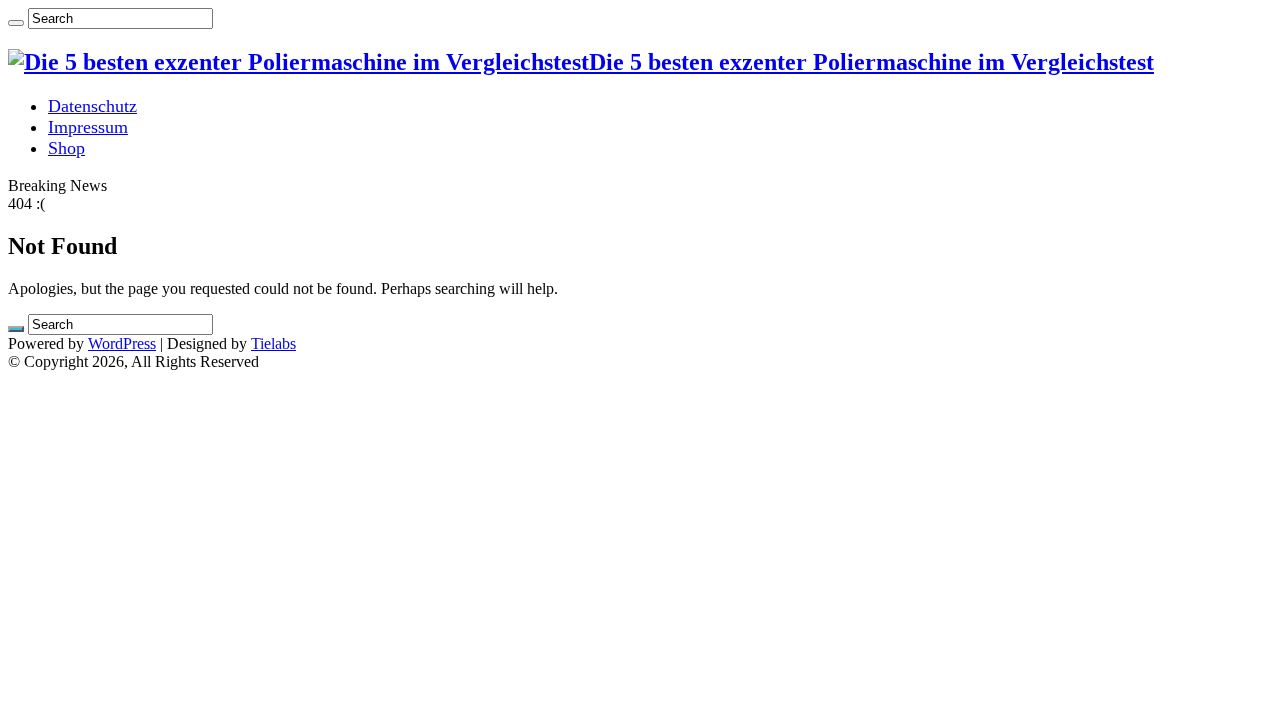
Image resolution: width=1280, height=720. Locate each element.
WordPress (122, 343)
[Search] (16, 23)
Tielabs (273, 343)
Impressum (88, 127)
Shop (66, 148)
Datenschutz (92, 106)
